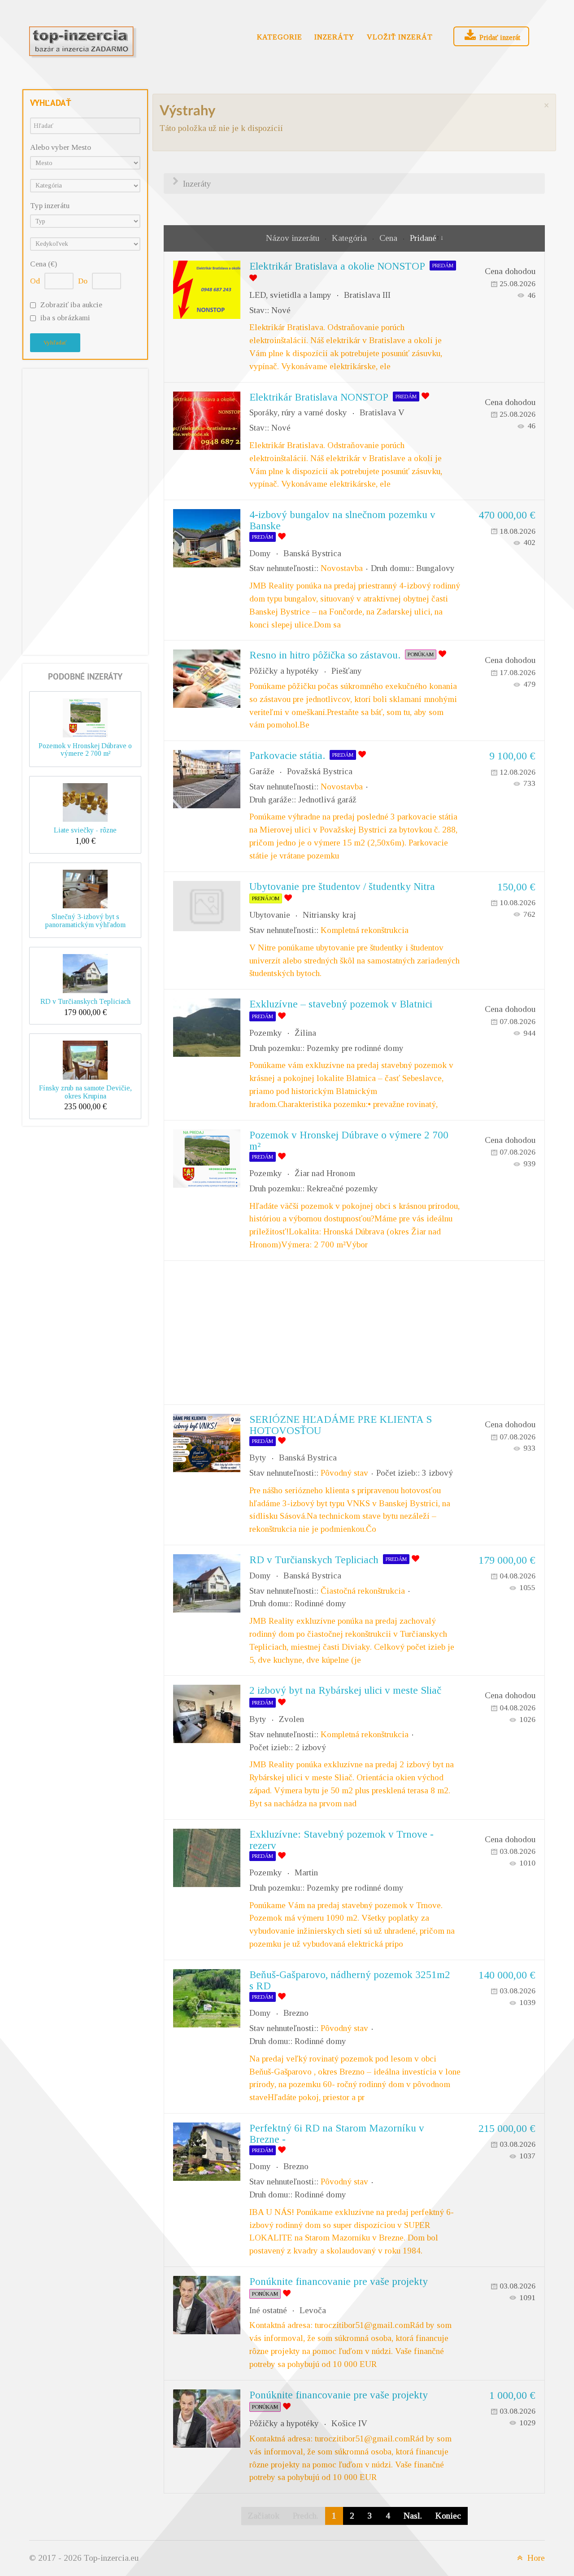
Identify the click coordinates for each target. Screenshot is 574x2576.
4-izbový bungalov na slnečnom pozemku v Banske (342, 520)
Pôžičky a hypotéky (284, 671)
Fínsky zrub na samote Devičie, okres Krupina (85, 1092)
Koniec (448, 2516)
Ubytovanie (270, 915)
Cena (389, 238)
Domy (260, 553)
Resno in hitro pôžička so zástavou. (325, 655)
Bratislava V (382, 412)
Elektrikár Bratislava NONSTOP (319, 397)
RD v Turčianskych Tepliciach (85, 1001)
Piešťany (347, 671)
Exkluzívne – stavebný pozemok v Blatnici (341, 1004)
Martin (306, 1872)
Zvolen (291, 1719)
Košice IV (349, 2423)
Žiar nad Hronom (325, 1173)
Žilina (305, 1033)
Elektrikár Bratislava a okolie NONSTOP (337, 266)
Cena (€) (43, 264)
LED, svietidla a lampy (290, 295)
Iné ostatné (268, 2310)
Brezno (296, 2013)
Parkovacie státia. (287, 755)
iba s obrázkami (65, 318)
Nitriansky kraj (329, 915)
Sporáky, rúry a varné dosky (298, 412)
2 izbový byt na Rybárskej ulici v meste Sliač (345, 1690)
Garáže (262, 771)
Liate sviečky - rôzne (85, 830)
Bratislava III (367, 295)
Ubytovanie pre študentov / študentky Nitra (342, 886)
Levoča (313, 2310)
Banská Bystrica (312, 553)
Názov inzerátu (294, 238)
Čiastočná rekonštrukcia (363, 1591)
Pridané (423, 238)
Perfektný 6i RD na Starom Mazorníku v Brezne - (337, 2134)
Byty (258, 1458)
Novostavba (342, 568)
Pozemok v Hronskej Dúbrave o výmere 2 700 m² (85, 750)
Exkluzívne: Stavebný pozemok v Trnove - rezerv (341, 1840)
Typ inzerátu (50, 206)
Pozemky (266, 1033)
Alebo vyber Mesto (61, 147)
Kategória (350, 238)
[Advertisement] (85, 510)
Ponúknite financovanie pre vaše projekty (339, 2281)
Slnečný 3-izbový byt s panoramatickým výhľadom (85, 921)
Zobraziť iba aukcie (71, 305)
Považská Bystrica (320, 771)
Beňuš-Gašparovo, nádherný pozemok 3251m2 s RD (350, 1980)
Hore (535, 2558)
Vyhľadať (55, 342)
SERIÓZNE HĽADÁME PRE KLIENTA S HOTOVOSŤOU (341, 1425)
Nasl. (413, 2516)
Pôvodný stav (344, 1473)
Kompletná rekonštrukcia (365, 930)
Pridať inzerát (499, 37)
